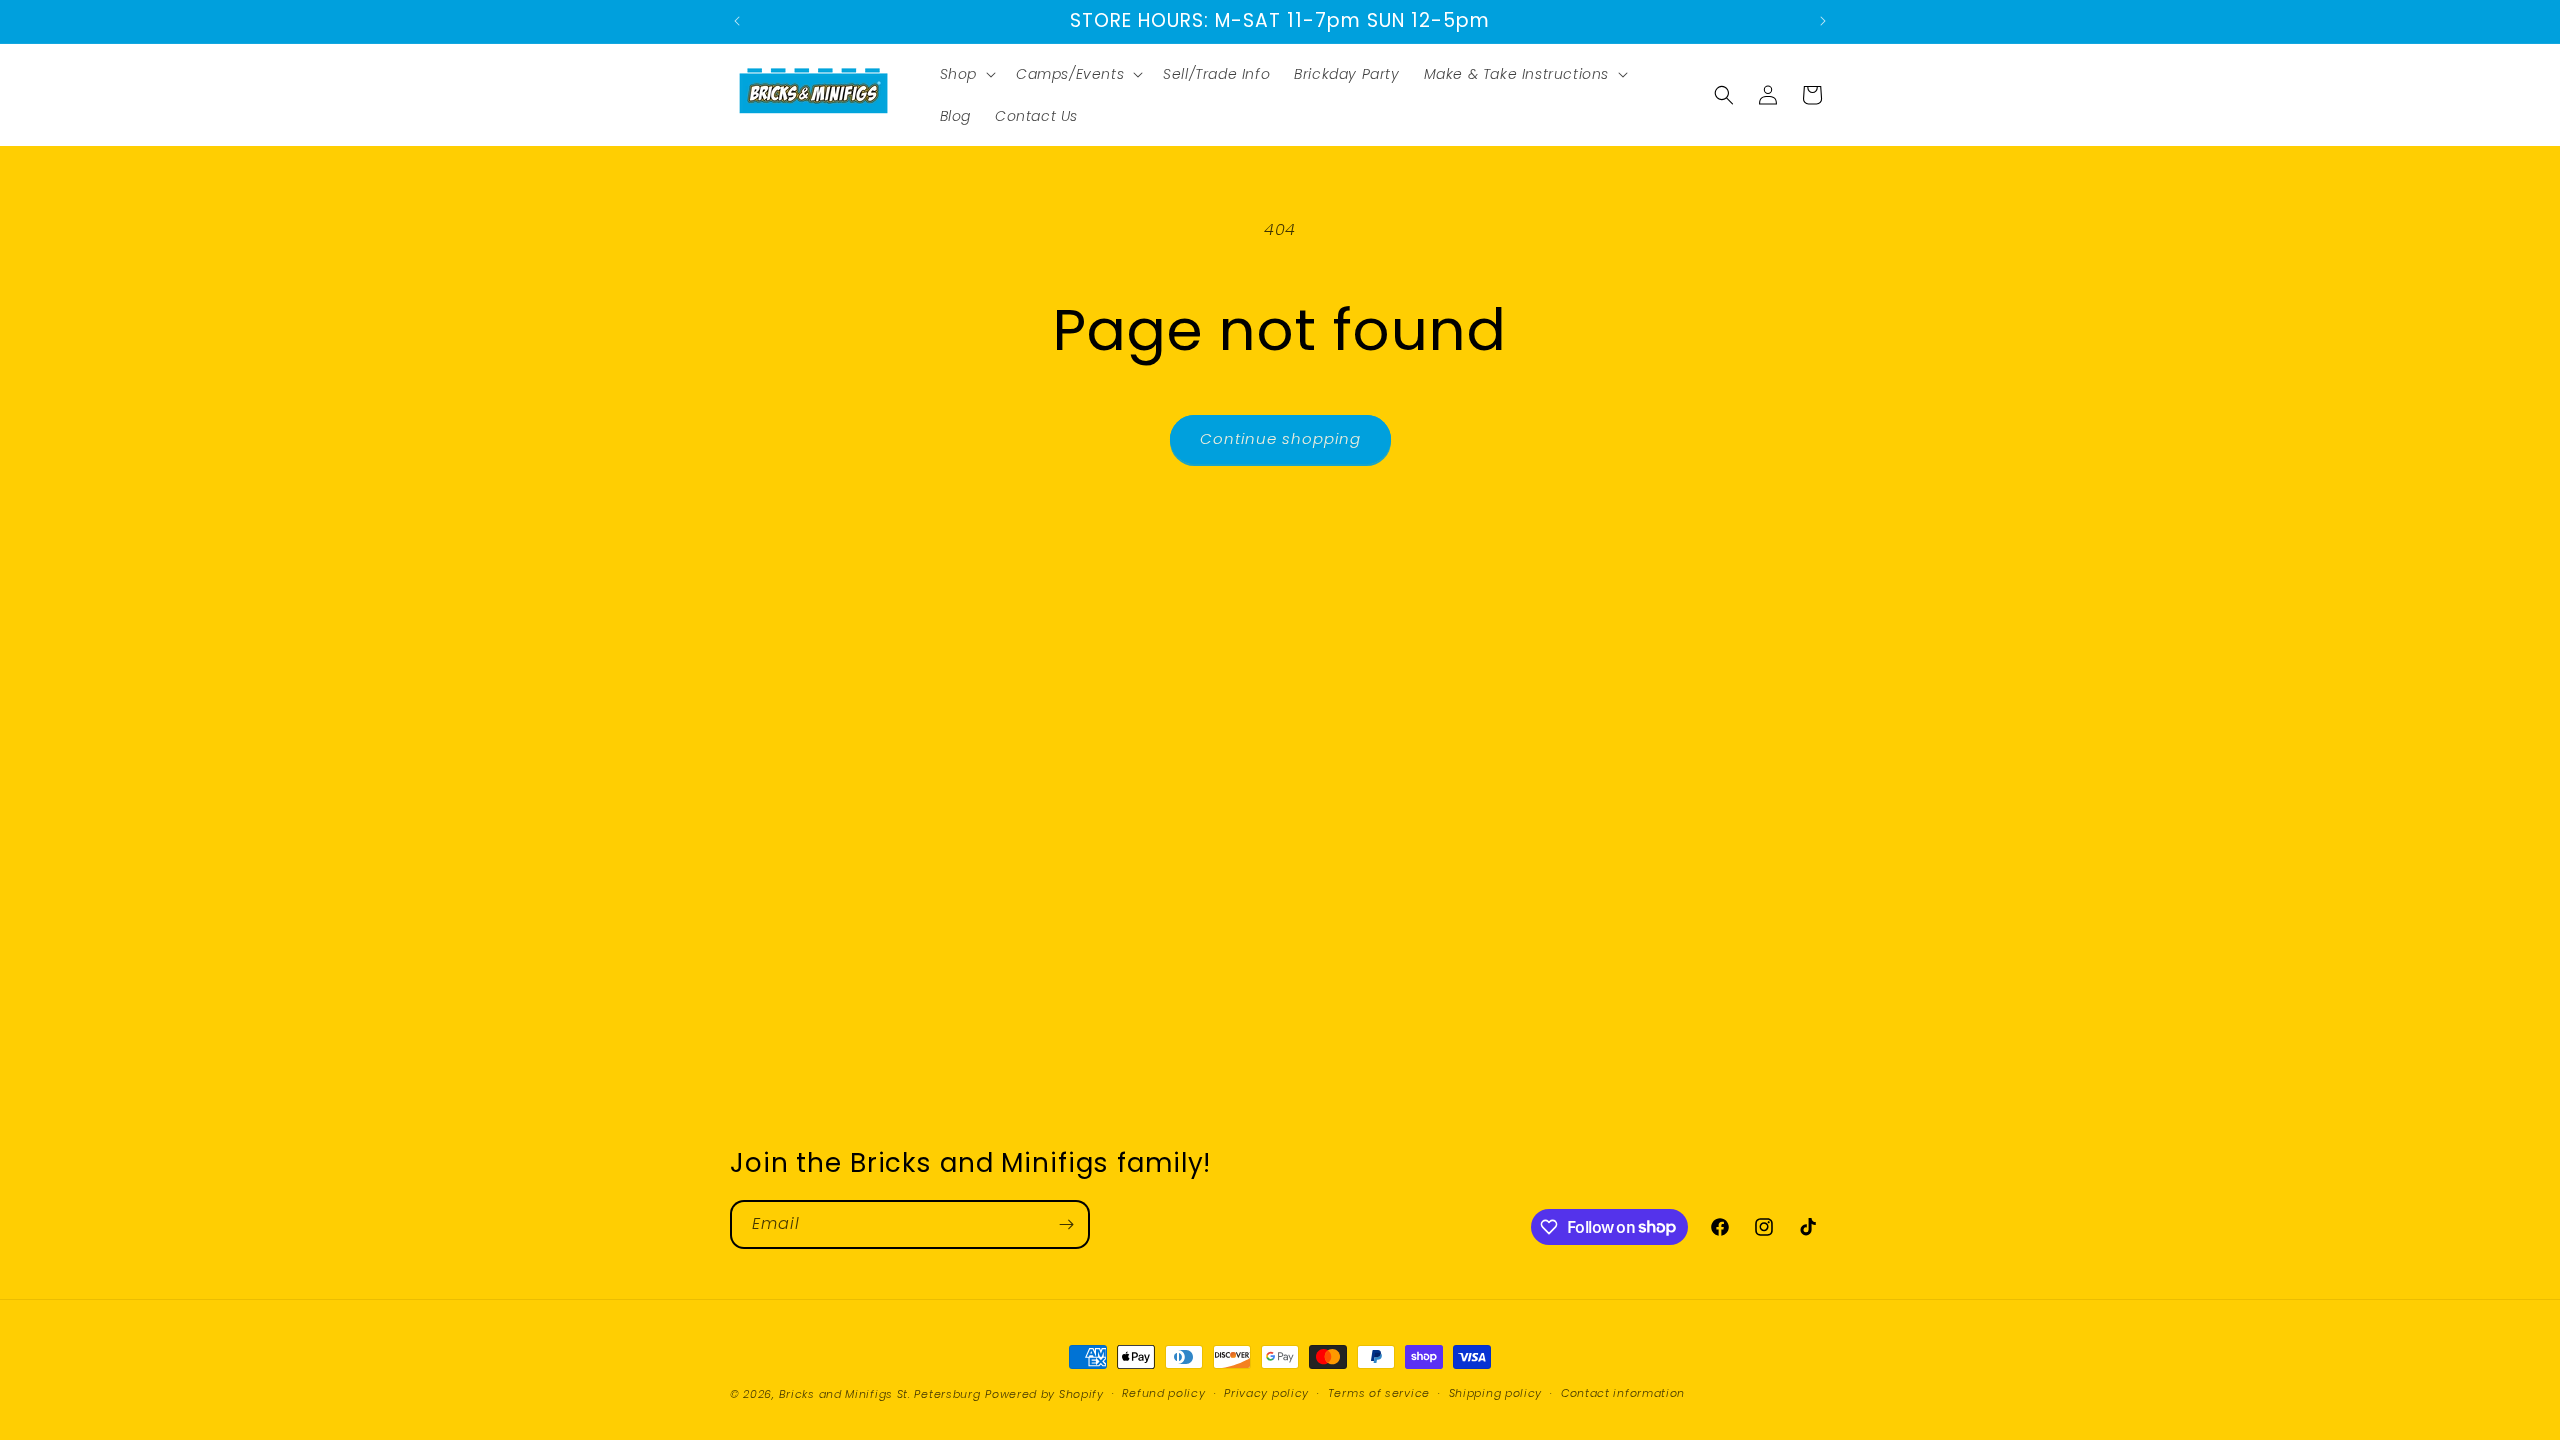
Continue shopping (1280, 438)
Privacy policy (1266, 1393)
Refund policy (1163, 1393)
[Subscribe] (1066, 1224)
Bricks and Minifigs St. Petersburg (880, 1394)
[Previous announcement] (737, 21)
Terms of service (1379, 1393)
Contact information (1623, 1393)
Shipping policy (1496, 1393)
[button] (966, 74)
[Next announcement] (1823, 21)
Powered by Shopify (1044, 1394)
